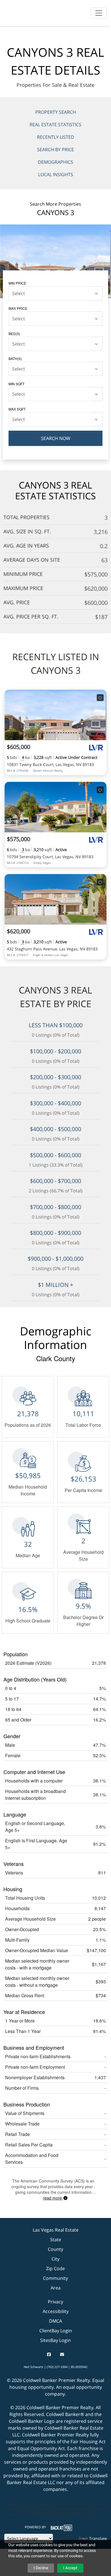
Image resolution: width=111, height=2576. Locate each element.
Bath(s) (15, 358)
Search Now (56, 438)
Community (55, 2278)
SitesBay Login (55, 2340)
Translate (98, 2538)
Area (56, 2288)
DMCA (55, 2321)
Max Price (18, 308)
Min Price (17, 283)
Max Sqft (17, 409)
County (55, 2249)
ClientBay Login (56, 2331)
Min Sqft (17, 384)
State (56, 2240)
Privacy (55, 2302)
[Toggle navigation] (99, 13)
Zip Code (55, 2268)
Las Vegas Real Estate (56, 2230)
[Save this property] (100, 698)
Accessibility (56, 2311)
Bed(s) (14, 333)
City (55, 2259)
